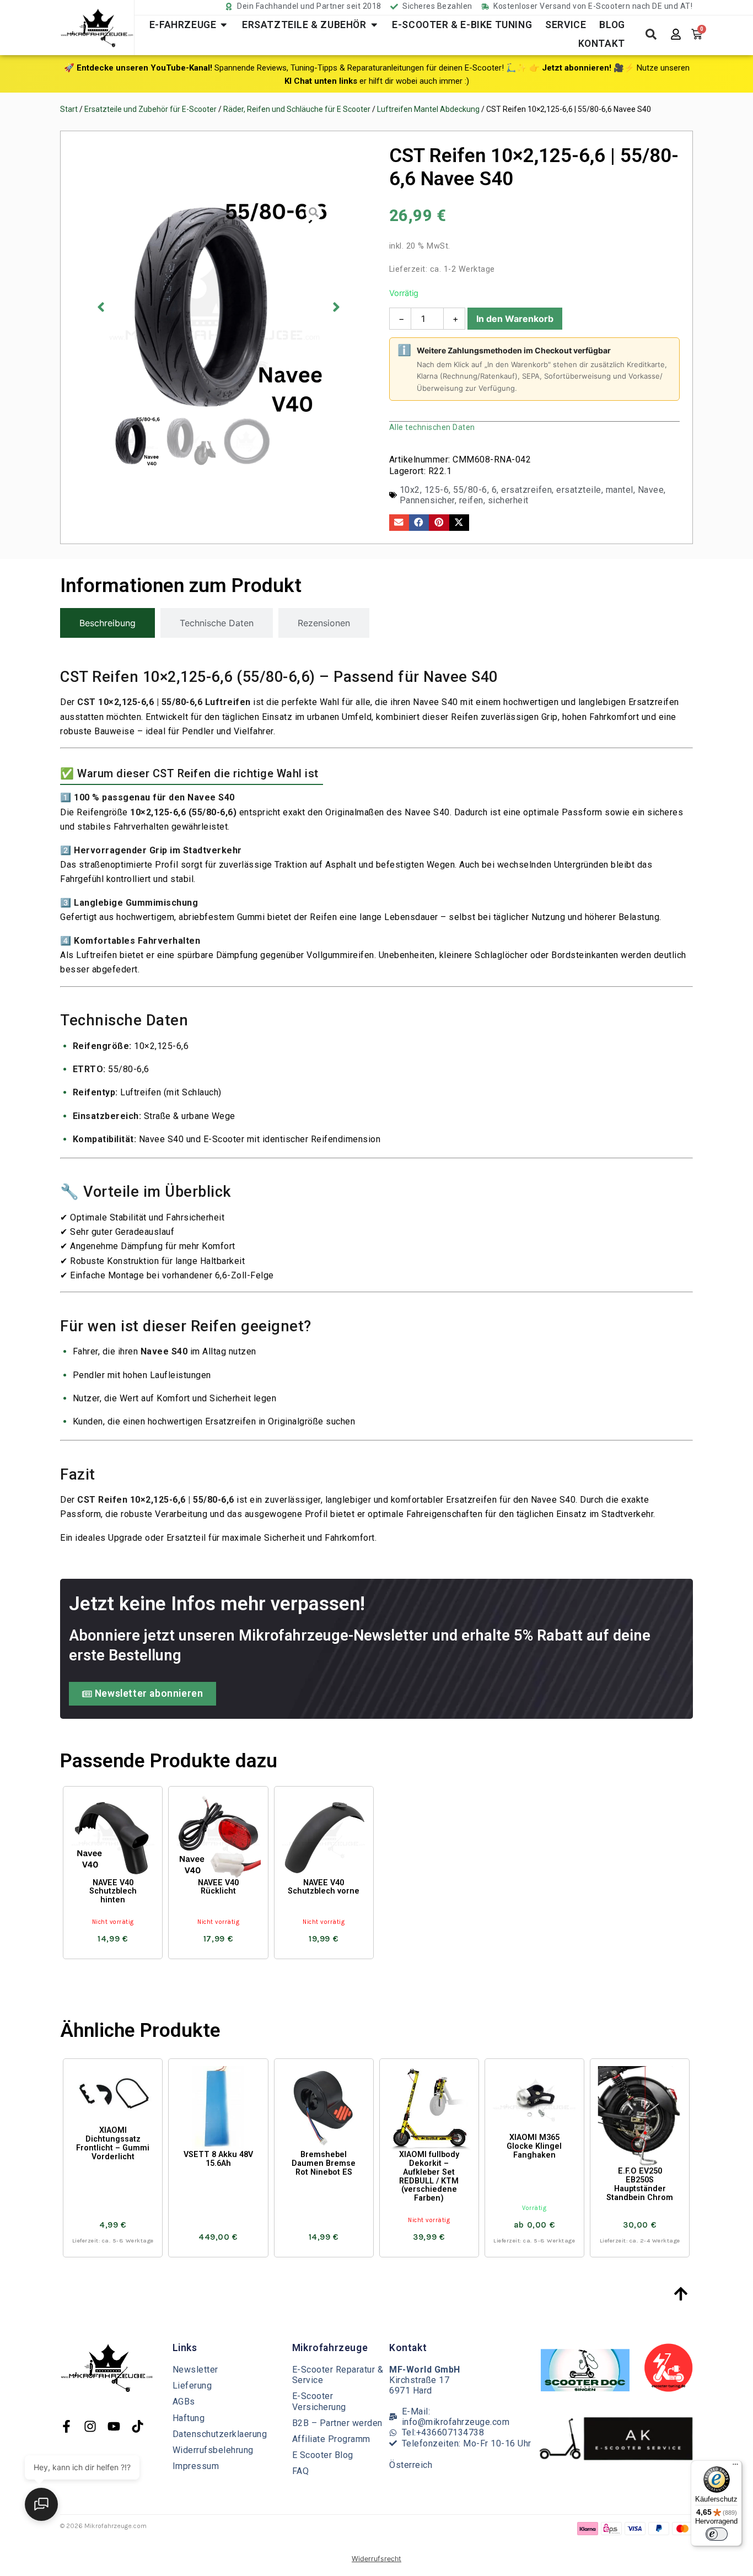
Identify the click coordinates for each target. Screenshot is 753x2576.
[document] (376, 1288)
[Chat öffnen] (41, 2504)
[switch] (717, 2534)
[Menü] (735, 2467)
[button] (416, 2420)
